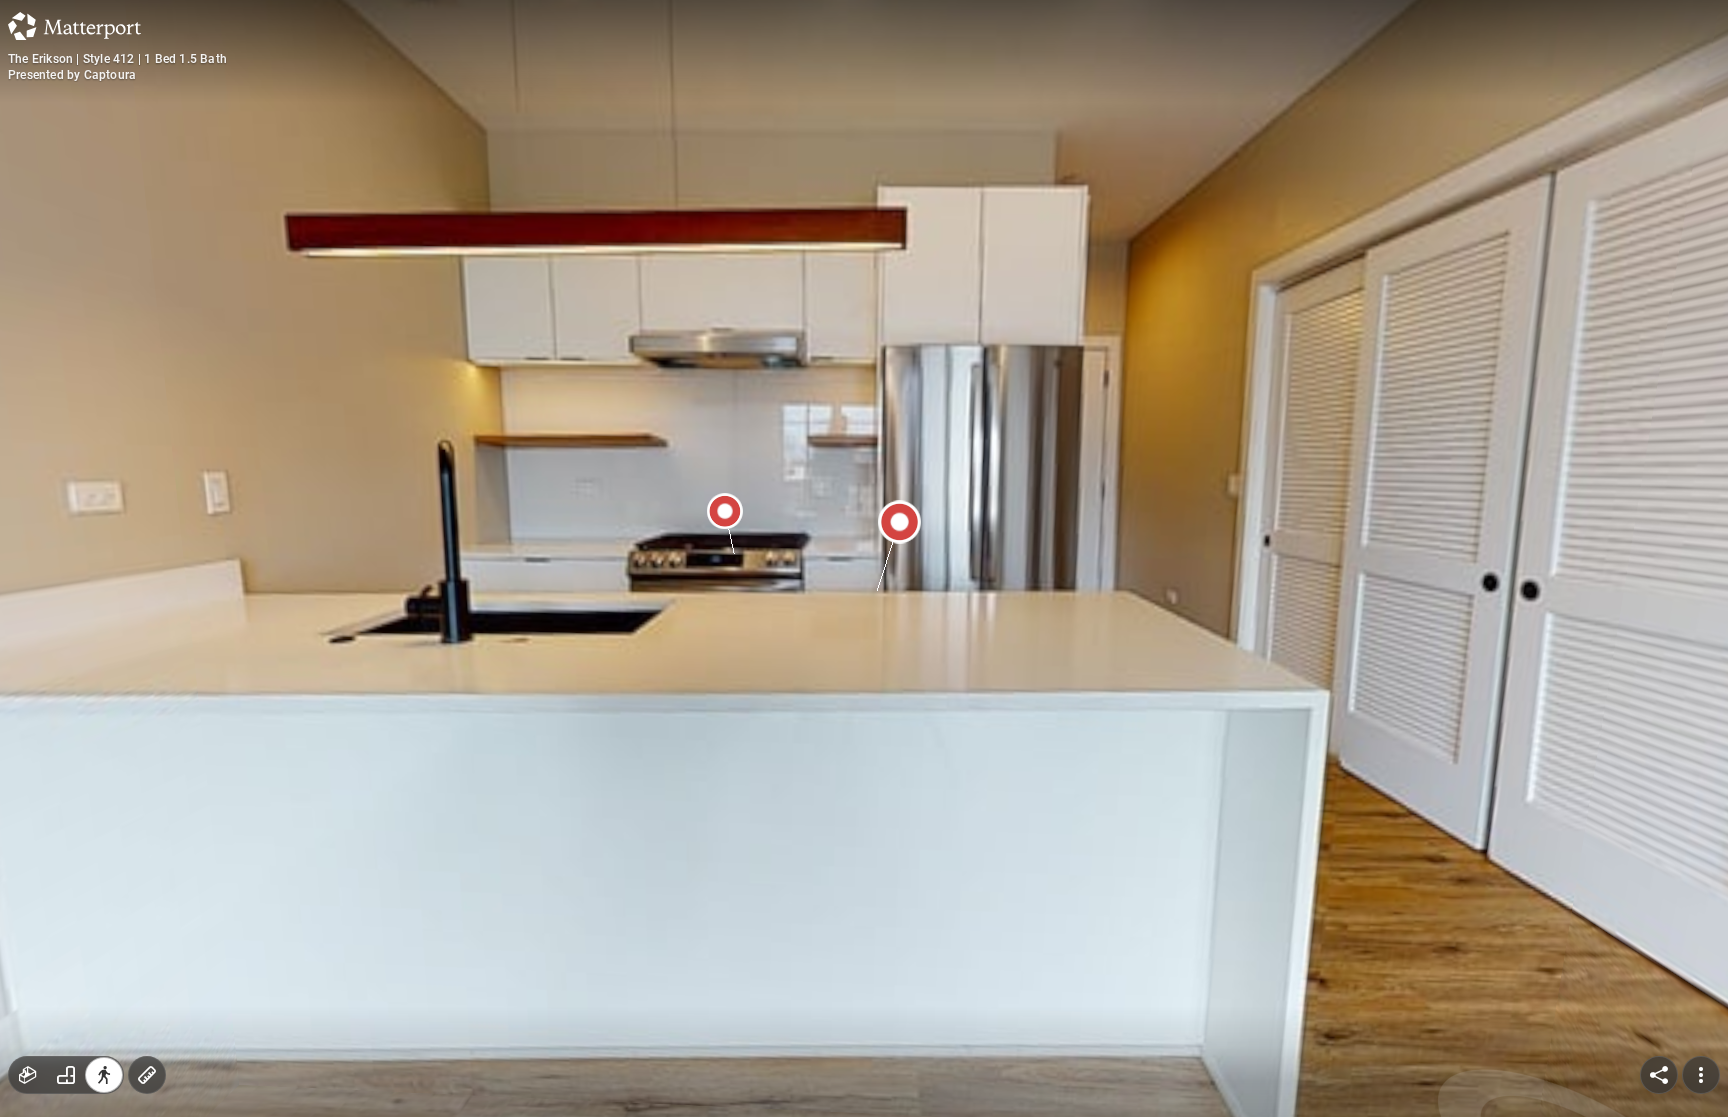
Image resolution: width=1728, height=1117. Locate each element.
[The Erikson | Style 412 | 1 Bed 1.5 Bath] (864, 558)
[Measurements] (147, 1075)
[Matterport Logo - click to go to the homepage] (74, 26)
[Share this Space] (1659, 1075)
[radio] (28, 1075)
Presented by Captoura (72, 75)
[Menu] (1701, 1075)
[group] (66, 1075)
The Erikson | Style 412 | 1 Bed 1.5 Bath (117, 59)
